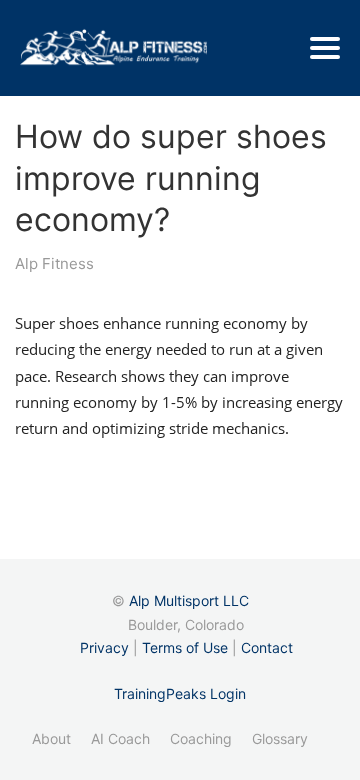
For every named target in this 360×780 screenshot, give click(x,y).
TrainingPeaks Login (180, 693)
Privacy (104, 647)
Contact (267, 647)
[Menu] (325, 48)
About (51, 738)
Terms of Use (185, 647)
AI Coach (120, 738)
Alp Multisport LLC (189, 600)
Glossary (280, 738)
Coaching (201, 738)
